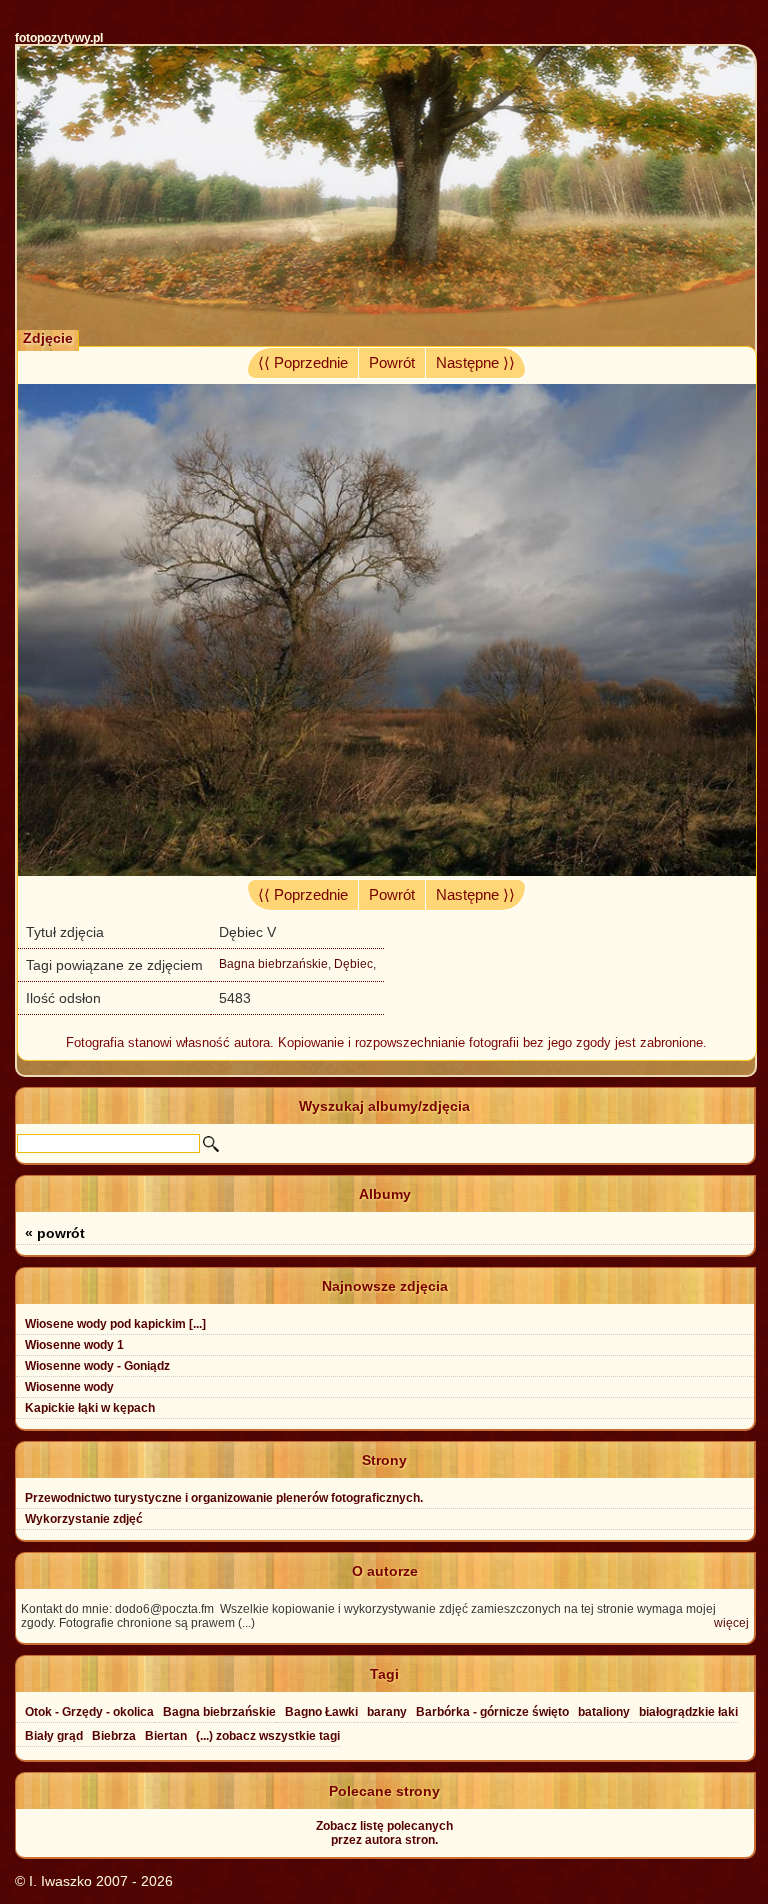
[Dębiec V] (386, 871)
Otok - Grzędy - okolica (89, 1712)
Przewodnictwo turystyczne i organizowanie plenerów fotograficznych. (224, 1498)
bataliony (604, 1712)
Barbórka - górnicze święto (492, 1712)
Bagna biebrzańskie (273, 964)
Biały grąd (54, 1736)
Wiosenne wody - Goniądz (97, 1366)
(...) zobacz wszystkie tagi (268, 1736)
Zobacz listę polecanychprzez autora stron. (384, 1833)
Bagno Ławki (321, 1712)
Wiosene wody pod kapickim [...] (115, 1324)
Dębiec (353, 964)
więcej (731, 1623)
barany (387, 1712)
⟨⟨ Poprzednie (303, 363)
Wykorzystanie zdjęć (84, 1519)
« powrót (55, 1233)
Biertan (166, 1736)
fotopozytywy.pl (59, 38)
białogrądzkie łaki (688, 1712)
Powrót (392, 363)
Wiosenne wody (69, 1387)
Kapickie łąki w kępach (90, 1408)
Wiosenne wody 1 (74, 1345)
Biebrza (114, 1736)
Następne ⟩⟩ (475, 363)
